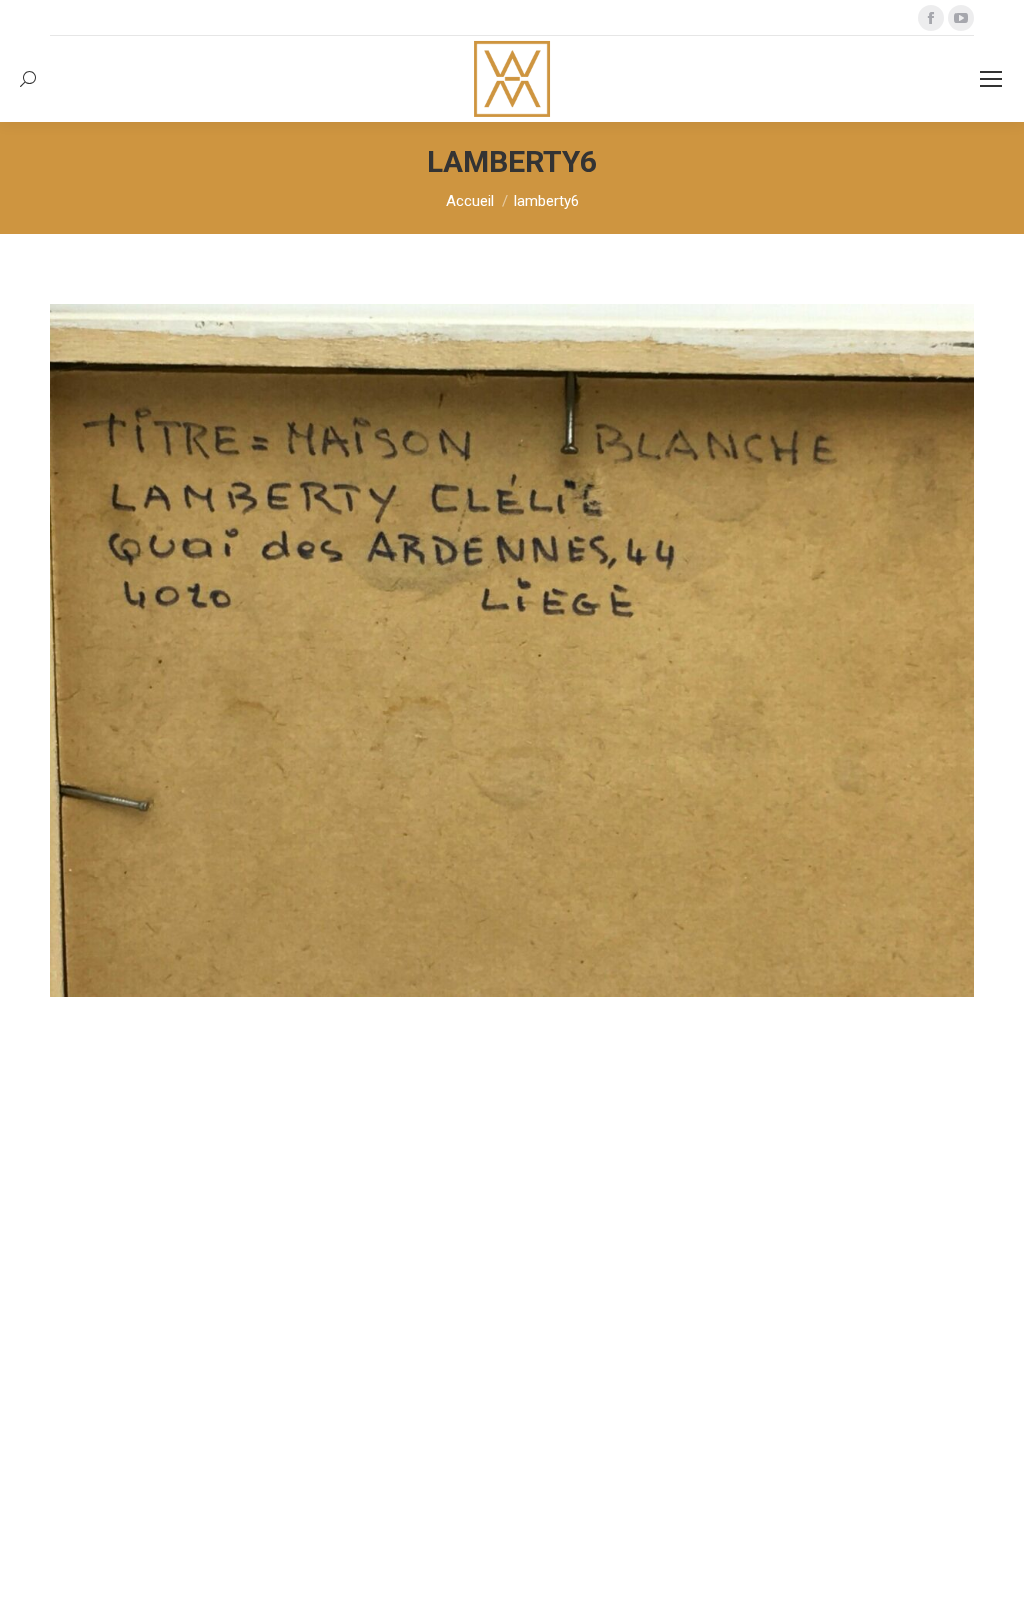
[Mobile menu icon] (991, 79)
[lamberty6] (512, 650)
